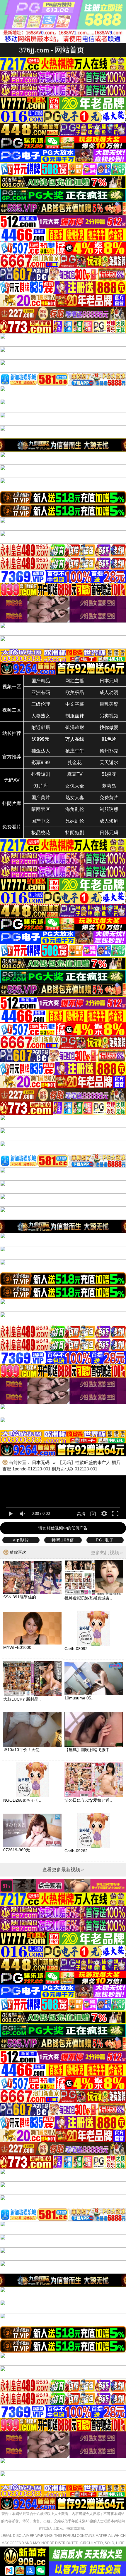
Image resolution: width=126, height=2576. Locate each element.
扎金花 (75, 763)
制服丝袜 (75, 716)
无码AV (12, 780)
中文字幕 (75, 704)
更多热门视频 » (107, 1553)
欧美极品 (75, 692)
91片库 (41, 786)
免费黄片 (109, 798)
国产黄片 (41, 798)
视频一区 (12, 687)
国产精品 (41, 681)
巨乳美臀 (109, 704)
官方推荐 (12, 757)
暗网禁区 (41, 809)
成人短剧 (109, 821)
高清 (81, 1514)
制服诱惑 (109, 809)
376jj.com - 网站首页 (52, 50)
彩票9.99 (41, 763)
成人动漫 (109, 692)
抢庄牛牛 (75, 751)
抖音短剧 (41, 774)
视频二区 (12, 710)
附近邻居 (41, 727)
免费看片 (12, 827)
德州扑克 (109, 751)
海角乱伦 (75, 809)
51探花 (109, 774)
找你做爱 (109, 727)
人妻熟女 (41, 716)
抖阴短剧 (75, 833)
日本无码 (109, 681)
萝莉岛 (109, 786)
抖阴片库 (12, 803)
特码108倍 (63, 1540)
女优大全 (75, 786)
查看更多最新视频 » (63, 1870)
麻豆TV (75, 774)
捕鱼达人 (41, 751)
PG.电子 (105, 1540)
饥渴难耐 (75, 727)
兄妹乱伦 (75, 821)
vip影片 (21, 1540)
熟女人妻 (75, 798)
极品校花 (41, 833)
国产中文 (41, 821)
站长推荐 (12, 733)
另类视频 (109, 716)
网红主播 (75, 681)
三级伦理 (41, 704)
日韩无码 (109, 833)
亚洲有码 (41, 692)
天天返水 (109, 763)
